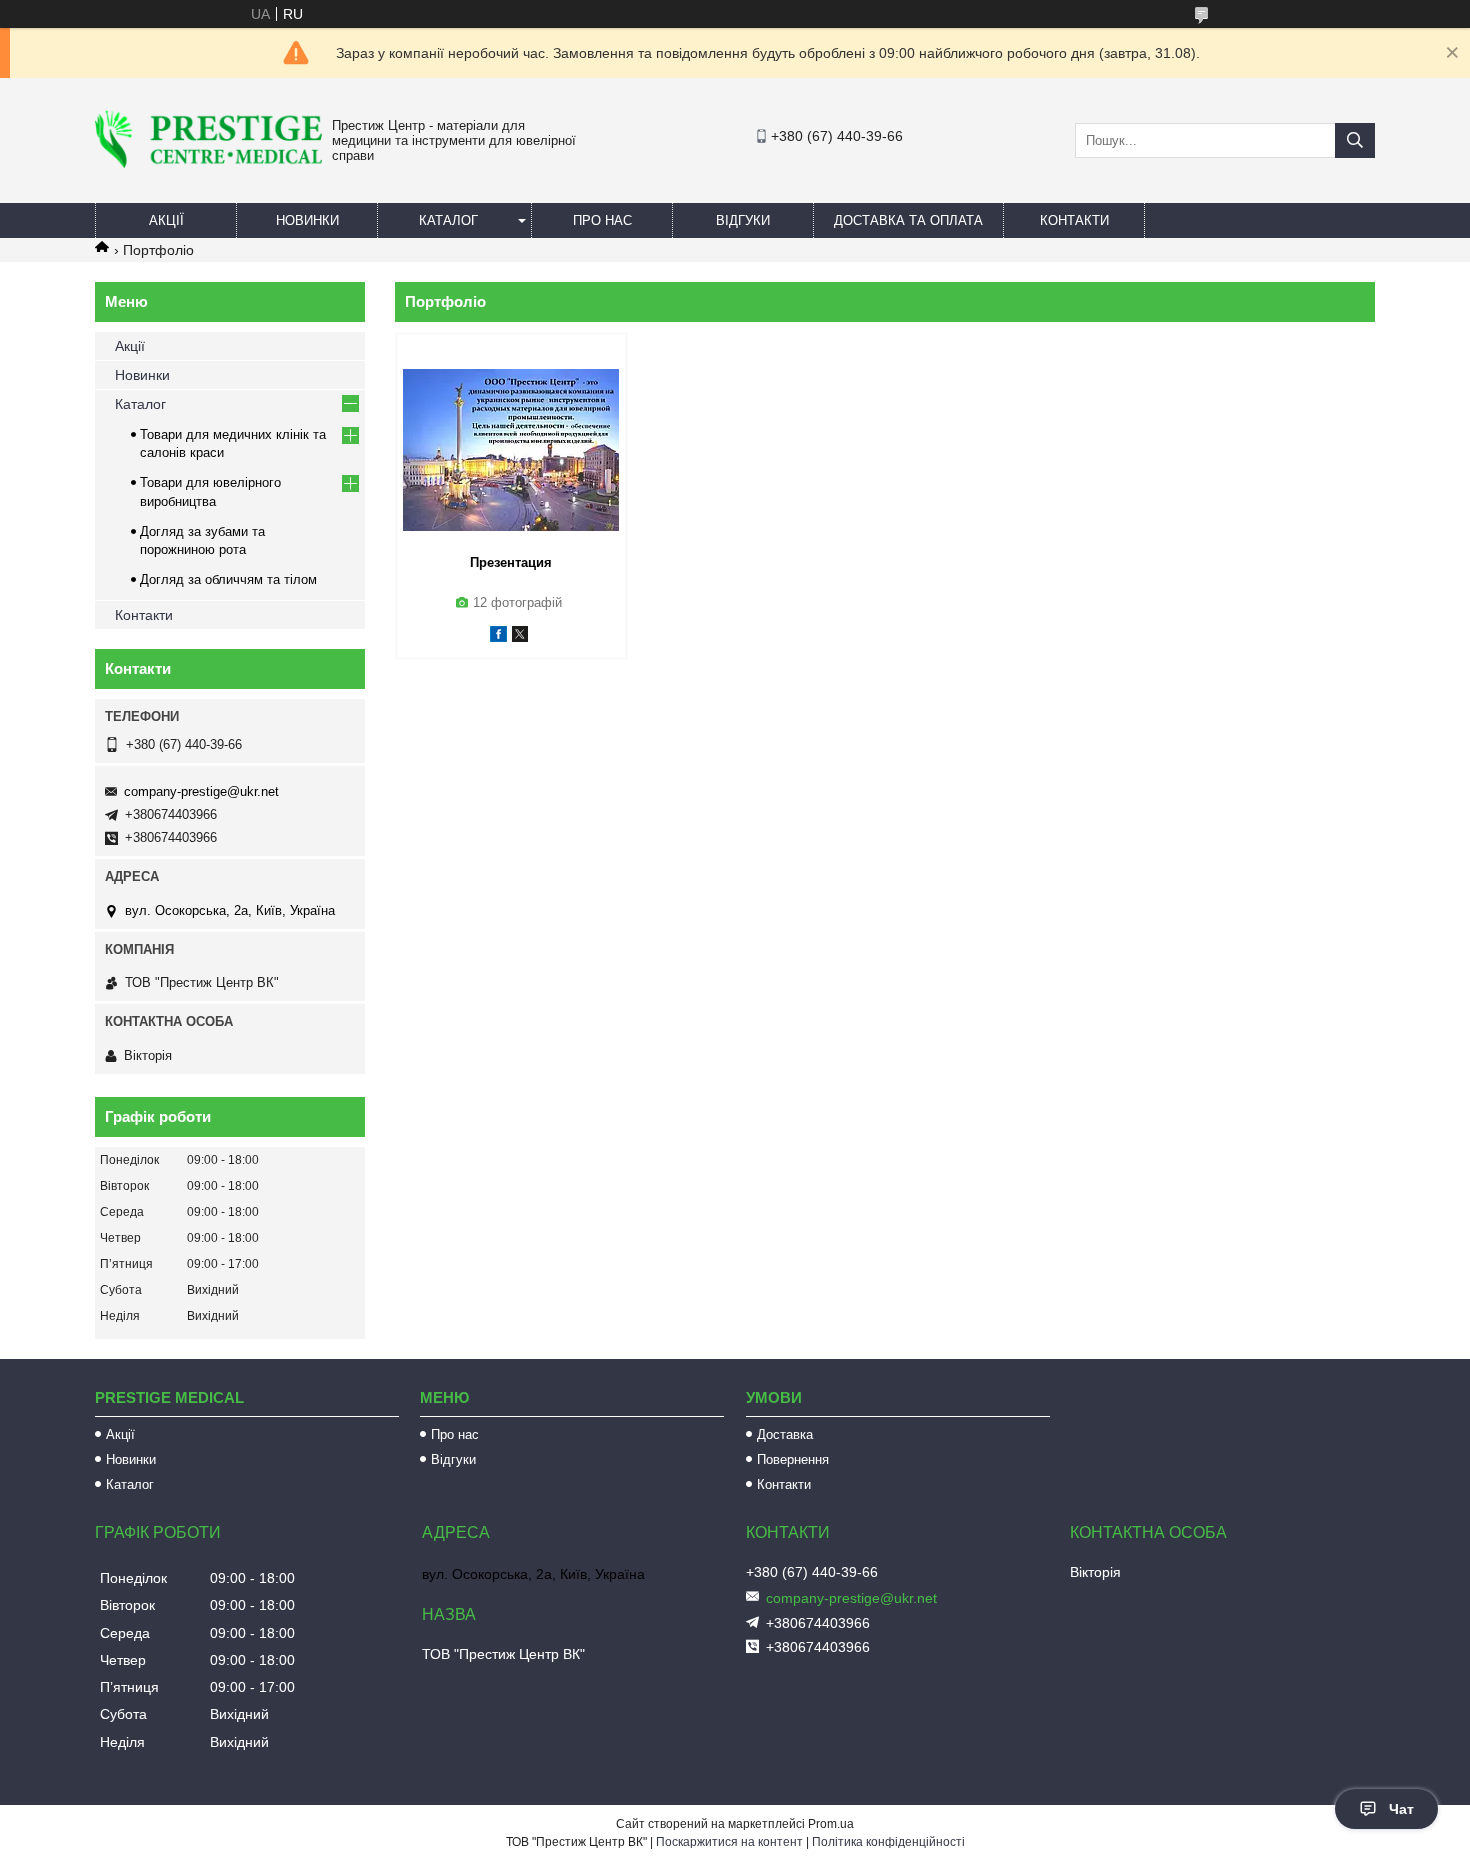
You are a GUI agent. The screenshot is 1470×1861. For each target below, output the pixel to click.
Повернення (793, 1459)
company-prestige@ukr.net (201, 791)
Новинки (307, 220)
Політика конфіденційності (888, 1842)
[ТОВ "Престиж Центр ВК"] (208, 163)
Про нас (602, 220)
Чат (1401, 1809)
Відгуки (743, 220)
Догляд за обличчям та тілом (228, 579)
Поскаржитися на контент (729, 1842)
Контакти (1074, 220)
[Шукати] (1355, 140)
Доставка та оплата (908, 220)
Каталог (448, 220)
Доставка (785, 1434)
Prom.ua (831, 1824)
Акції (166, 220)
